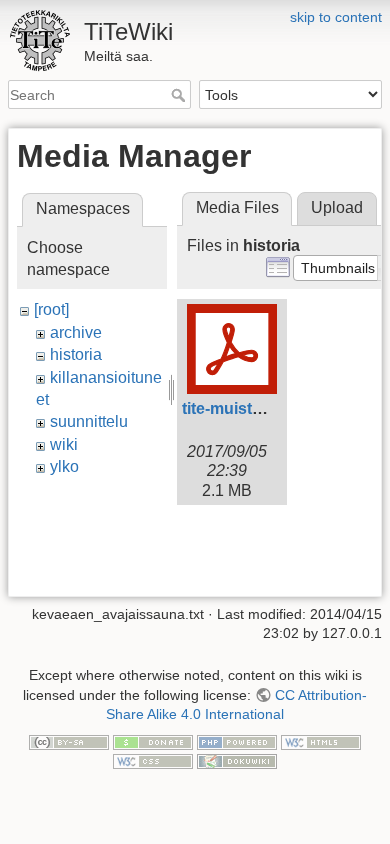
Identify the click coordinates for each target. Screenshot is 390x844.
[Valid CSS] (153, 761)
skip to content (336, 17)
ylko (64, 466)
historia (76, 354)
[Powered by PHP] (237, 741)
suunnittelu (89, 421)
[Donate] (153, 741)
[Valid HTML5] (321, 741)
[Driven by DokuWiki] (237, 761)
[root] (51, 309)
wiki (64, 444)
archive (76, 332)
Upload (337, 207)
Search (180, 95)
